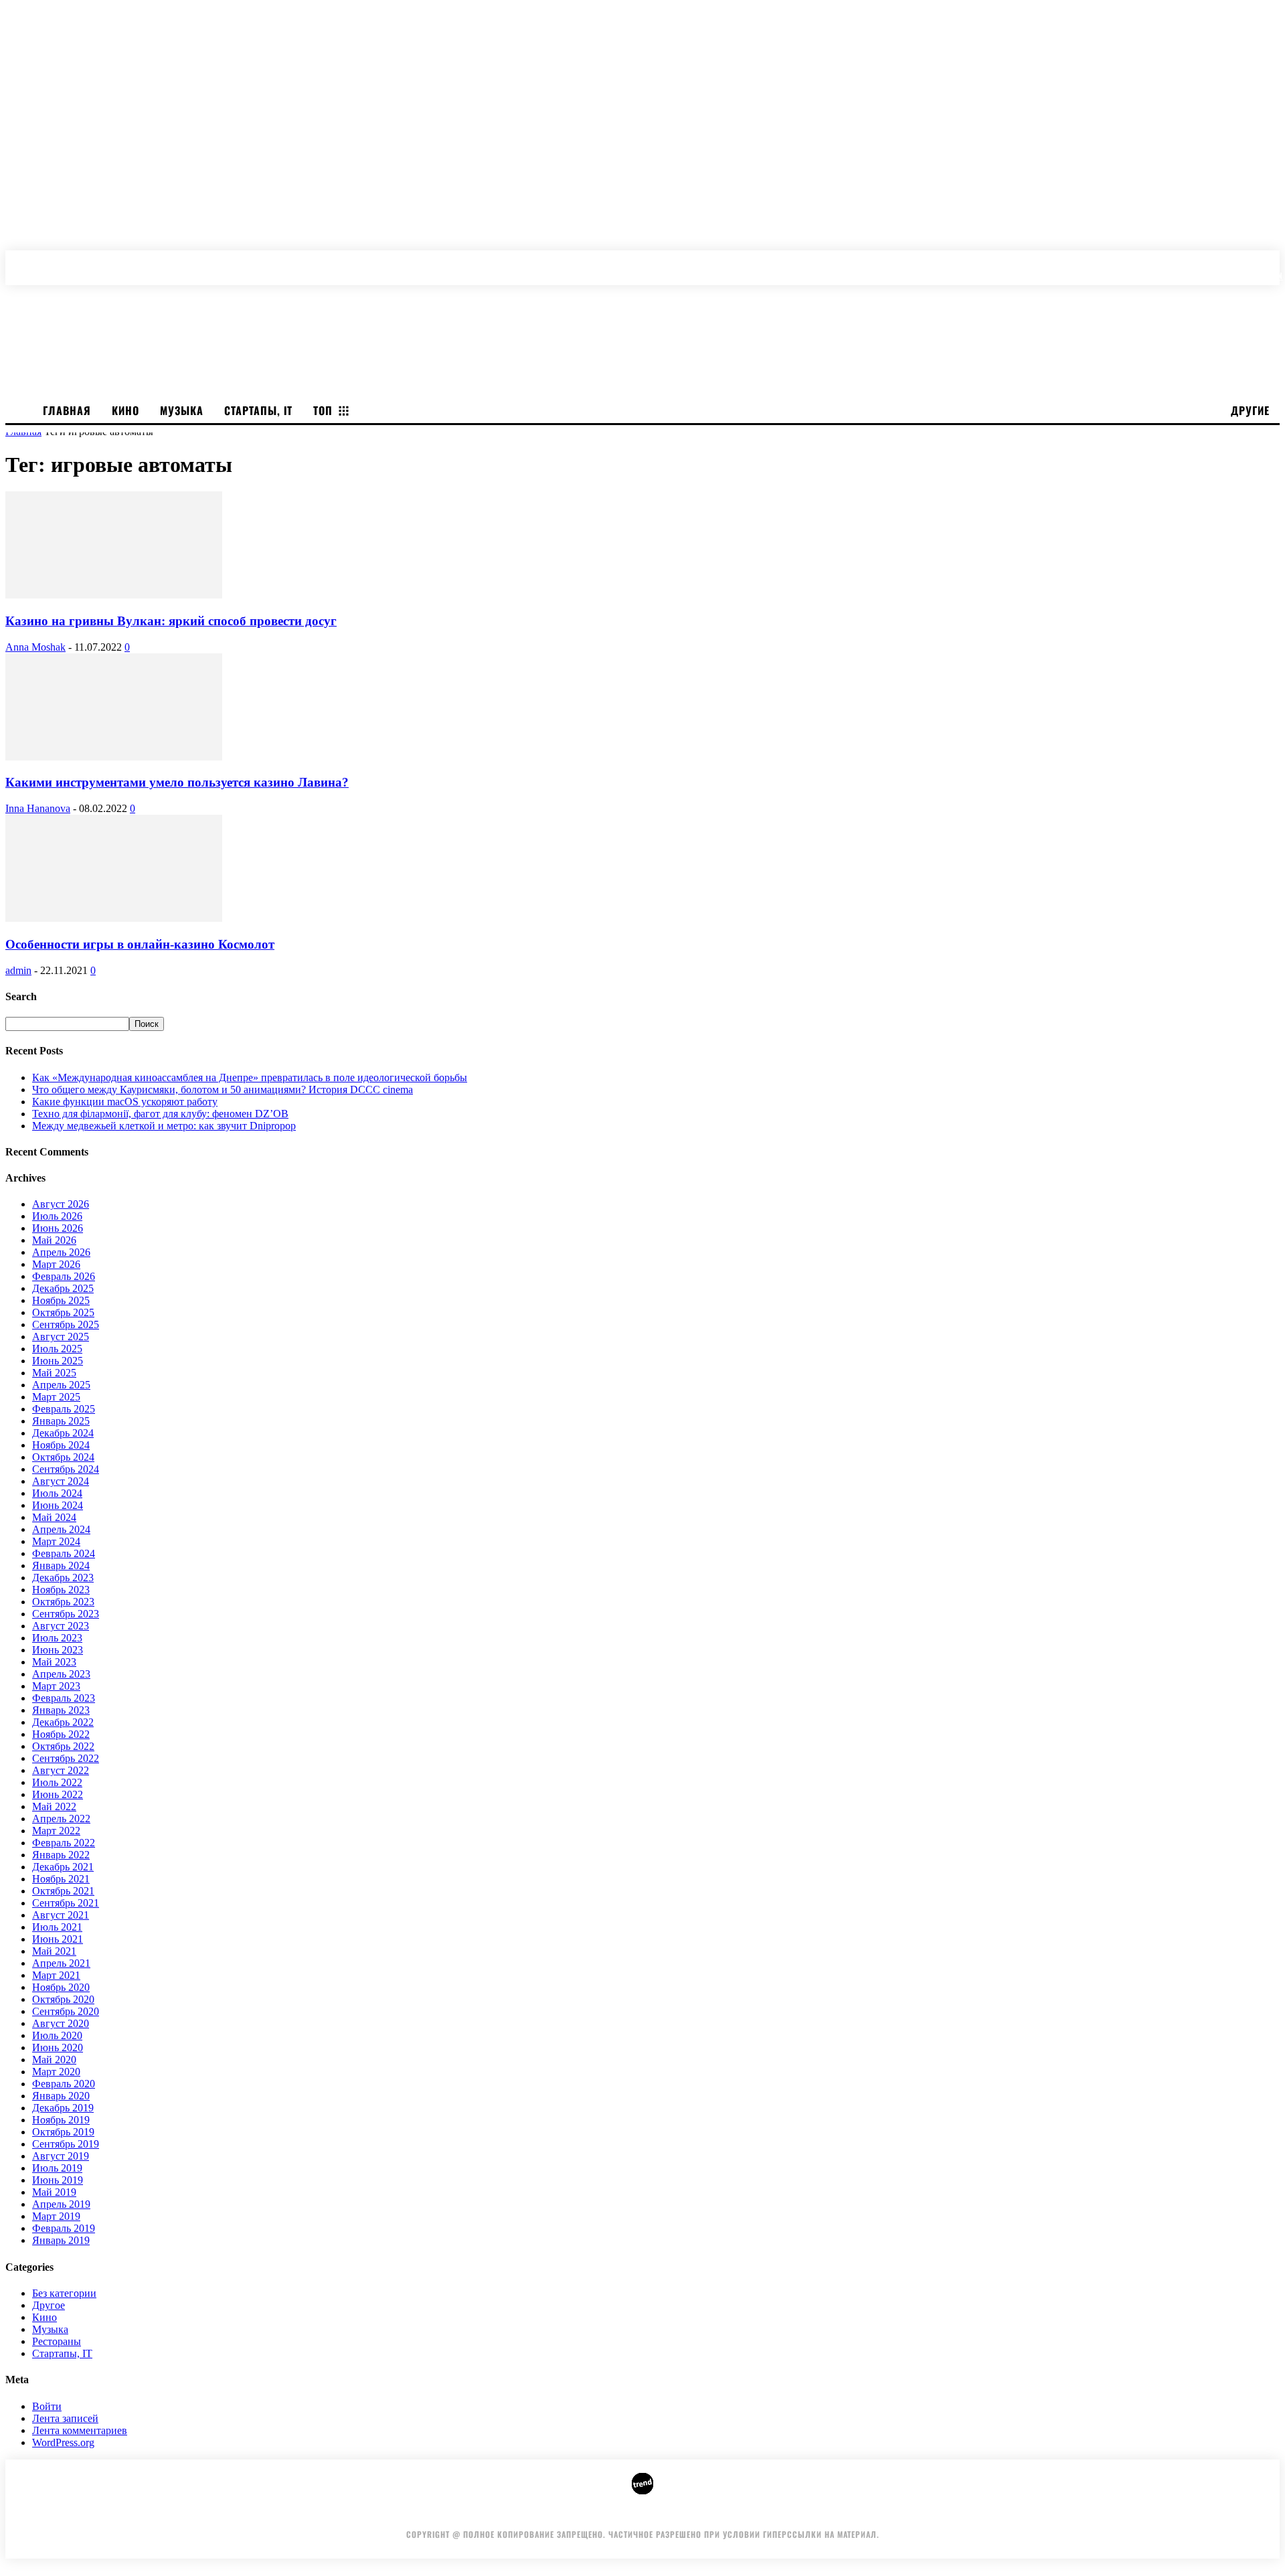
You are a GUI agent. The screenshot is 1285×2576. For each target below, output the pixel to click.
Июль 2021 (57, 1927)
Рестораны (57, 2341)
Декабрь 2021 (63, 1867)
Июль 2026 (57, 1216)
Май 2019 (54, 2192)
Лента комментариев (80, 2430)
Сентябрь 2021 (66, 1903)
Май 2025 (54, 1373)
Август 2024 (61, 1481)
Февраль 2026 (64, 1276)
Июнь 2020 (58, 2047)
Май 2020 (54, 2060)
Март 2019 (56, 2216)
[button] (1273, 261)
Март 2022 (56, 1831)
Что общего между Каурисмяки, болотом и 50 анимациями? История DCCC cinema (223, 1090)
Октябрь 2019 (63, 2132)
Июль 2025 (57, 1349)
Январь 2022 (61, 1855)
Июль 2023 (57, 1638)
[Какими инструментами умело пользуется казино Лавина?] (114, 757)
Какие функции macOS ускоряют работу (125, 1102)
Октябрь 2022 (63, 1746)
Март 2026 (56, 1264)
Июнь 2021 (58, 1939)
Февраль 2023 (64, 1698)
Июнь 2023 (58, 1650)
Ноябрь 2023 (61, 1590)
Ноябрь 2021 (61, 1879)
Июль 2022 (57, 1782)
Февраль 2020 (64, 2084)
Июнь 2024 (58, 1505)
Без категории (64, 2293)
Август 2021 (61, 1915)
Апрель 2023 (61, 1674)
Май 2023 (54, 1662)
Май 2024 (54, 1517)
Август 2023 (61, 1626)
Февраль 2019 (64, 2228)
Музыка (50, 2329)
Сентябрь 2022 (66, 1758)
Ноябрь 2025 (61, 1300)
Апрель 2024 (61, 1529)
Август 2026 (61, 1204)
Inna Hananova (38, 808)
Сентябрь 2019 (66, 2144)
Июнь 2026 (58, 1228)
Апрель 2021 (61, 1963)
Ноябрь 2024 (61, 1445)
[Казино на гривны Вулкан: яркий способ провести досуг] (114, 595)
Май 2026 (54, 1240)
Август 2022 (61, 1770)
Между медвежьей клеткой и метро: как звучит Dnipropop (164, 1126)
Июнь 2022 (58, 1794)
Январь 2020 (61, 2096)
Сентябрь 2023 (66, 1614)
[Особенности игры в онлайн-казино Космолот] (114, 918)
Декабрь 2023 (63, 1578)
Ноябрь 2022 (61, 1734)
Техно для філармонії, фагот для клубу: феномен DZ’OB (160, 1114)
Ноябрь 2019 (61, 2120)
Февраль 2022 (64, 1843)
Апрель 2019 (61, 2204)
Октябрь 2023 (63, 1602)
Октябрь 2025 (63, 1312)
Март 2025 (56, 1397)
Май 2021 (54, 1951)
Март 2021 (56, 1975)
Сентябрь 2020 (66, 2011)
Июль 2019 (57, 2168)
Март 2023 (56, 1686)
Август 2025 (61, 1337)
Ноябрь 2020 (61, 1987)
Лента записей (65, 2418)
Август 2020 (61, 2023)
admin (18, 970)
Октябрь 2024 (63, 1457)
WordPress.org (63, 2442)
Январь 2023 (61, 1710)
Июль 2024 (57, 1493)
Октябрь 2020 (63, 1999)
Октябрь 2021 (63, 1891)
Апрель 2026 (61, 1252)
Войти (47, 2406)
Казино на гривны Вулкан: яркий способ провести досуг (171, 621)
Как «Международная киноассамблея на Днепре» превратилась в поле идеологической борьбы (250, 1077)
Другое (49, 2305)
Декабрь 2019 (63, 2108)
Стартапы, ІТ (62, 2353)
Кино (45, 2317)
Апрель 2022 (61, 1819)
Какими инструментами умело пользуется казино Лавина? (177, 782)
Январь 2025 (61, 1421)
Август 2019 (61, 2156)
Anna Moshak (35, 647)
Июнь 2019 (58, 2180)
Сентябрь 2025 (66, 1324)
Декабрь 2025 (63, 1288)
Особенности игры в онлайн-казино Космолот (140, 944)
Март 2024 (56, 1541)
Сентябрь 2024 (66, 1469)
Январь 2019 (61, 2240)
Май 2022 (54, 1806)
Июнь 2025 (58, 1361)
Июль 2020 (57, 2035)
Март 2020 (56, 2072)
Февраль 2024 (64, 1553)
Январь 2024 (61, 1565)
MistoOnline (839, 2514)
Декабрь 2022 (63, 1722)
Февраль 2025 (64, 1409)
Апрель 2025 (61, 1385)
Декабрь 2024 (63, 1433)
